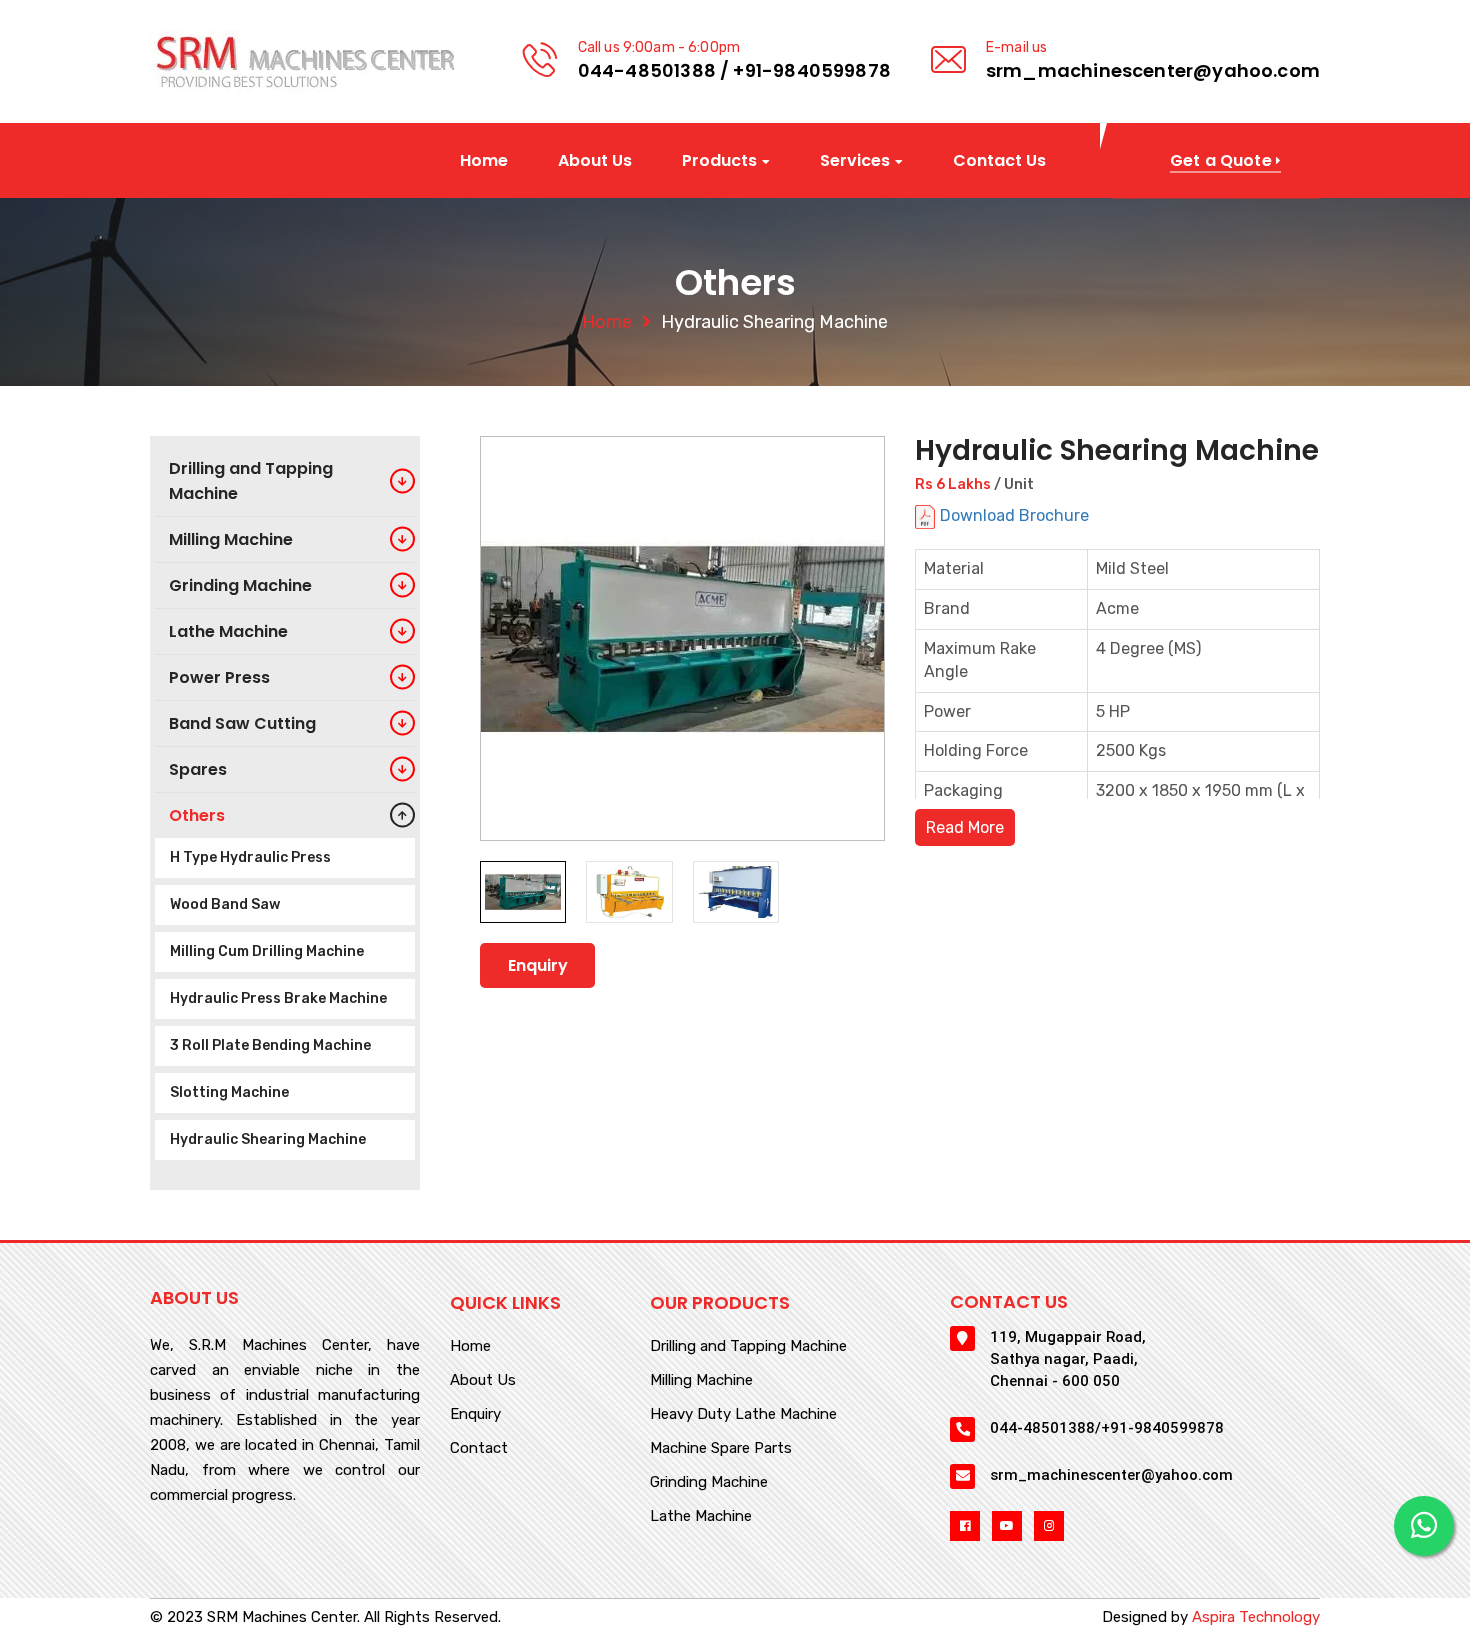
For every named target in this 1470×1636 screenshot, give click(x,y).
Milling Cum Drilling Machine (267, 951)
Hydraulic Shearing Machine (268, 1139)
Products (719, 161)
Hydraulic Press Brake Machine (278, 998)
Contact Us (999, 161)
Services (855, 161)
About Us (595, 161)
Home (484, 161)
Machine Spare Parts (721, 1449)
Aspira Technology (1256, 1617)
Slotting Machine (229, 1092)
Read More (965, 827)
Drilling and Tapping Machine (748, 1347)
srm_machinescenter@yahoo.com (1153, 70)
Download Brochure (1014, 515)
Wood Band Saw (225, 904)
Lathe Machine (701, 1517)
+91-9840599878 (812, 70)
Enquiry (538, 965)
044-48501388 (647, 70)
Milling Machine (701, 1381)
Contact (479, 1449)
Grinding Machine (709, 1483)
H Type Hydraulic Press (250, 857)
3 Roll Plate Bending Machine (270, 1045)
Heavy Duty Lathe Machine (743, 1415)
